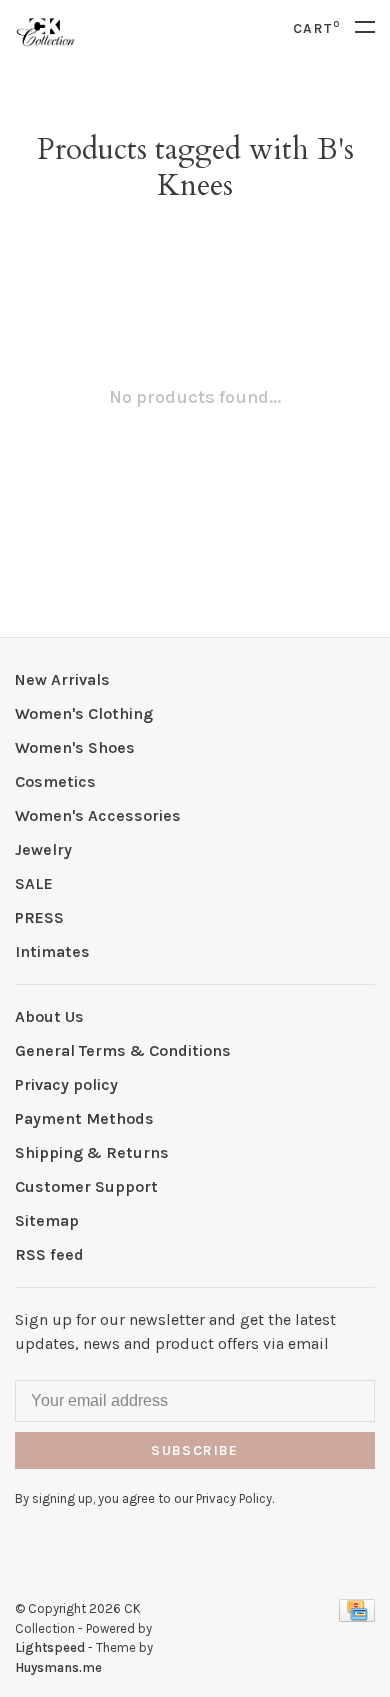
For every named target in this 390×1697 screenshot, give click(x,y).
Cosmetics (55, 781)
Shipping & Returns (92, 1152)
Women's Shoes (75, 747)
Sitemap (47, 1220)
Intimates (52, 951)
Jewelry (43, 849)
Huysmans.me (58, 1667)
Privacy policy (66, 1084)
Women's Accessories (98, 815)
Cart (316, 28)
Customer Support (86, 1186)
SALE (34, 883)
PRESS (39, 917)
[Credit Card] (357, 1616)
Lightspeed (50, 1647)
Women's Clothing (84, 713)
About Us (49, 1016)
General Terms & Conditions (123, 1050)
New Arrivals (62, 679)
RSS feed (49, 1254)
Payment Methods (84, 1118)
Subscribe (195, 1450)
